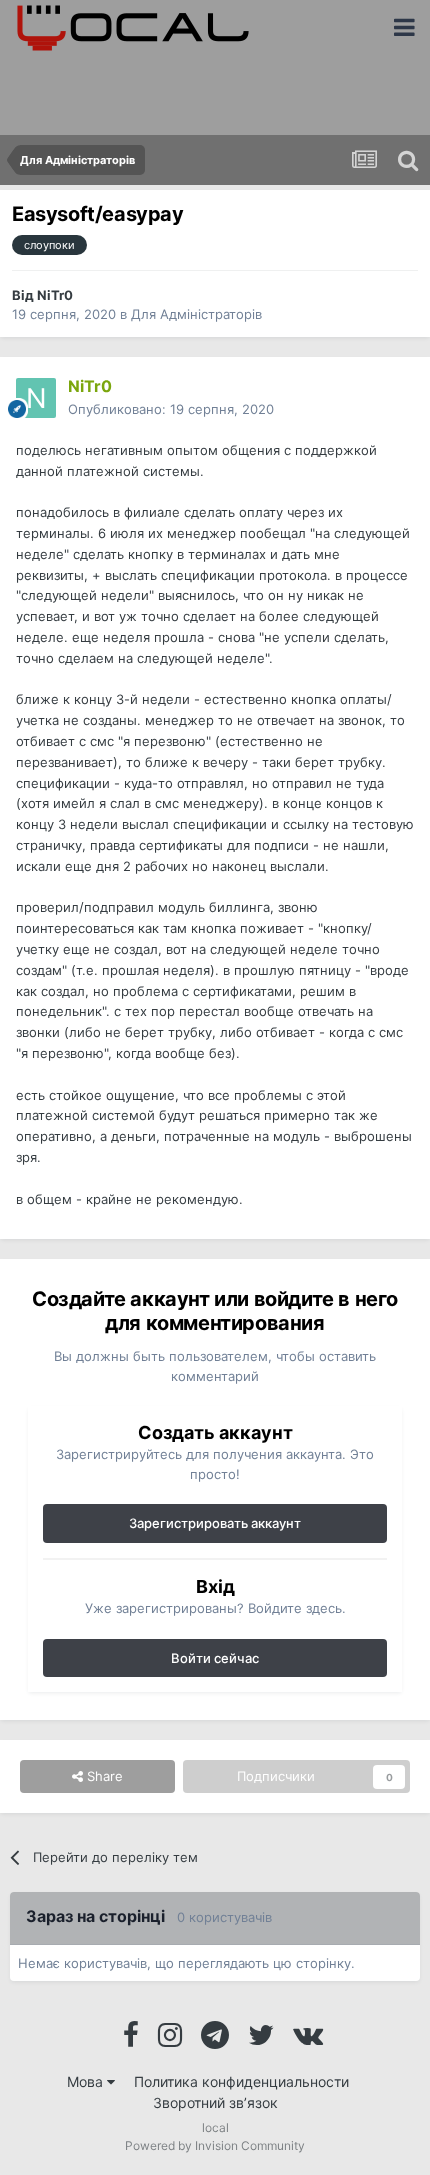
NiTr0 (55, 295)
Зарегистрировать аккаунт (215, 1523)
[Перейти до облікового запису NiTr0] (36, 398)
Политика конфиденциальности (241, 2081)
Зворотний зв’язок (215, 2102)
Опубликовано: (171, 409)
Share (103, 1776)
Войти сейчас (215, 1658)
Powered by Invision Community (215, 2145)
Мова (87, 2081)
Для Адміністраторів (196, 314)
